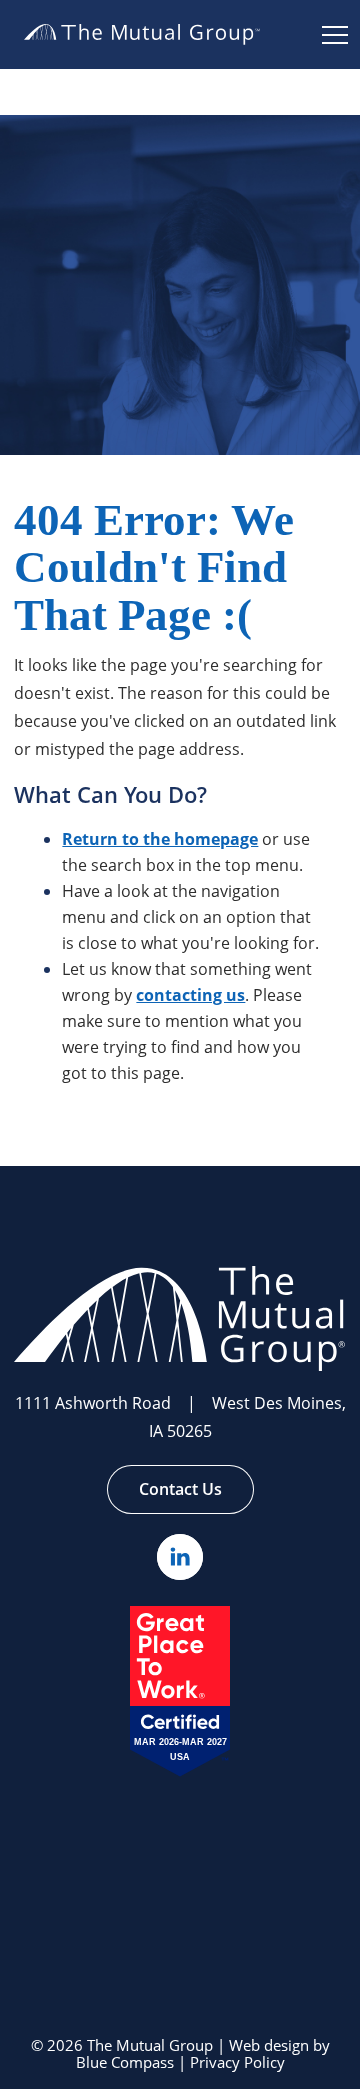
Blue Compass (125, 2063)
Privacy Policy (237, 2063)
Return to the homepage (160, 839)
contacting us (190, 995)
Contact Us (180, 1489)
